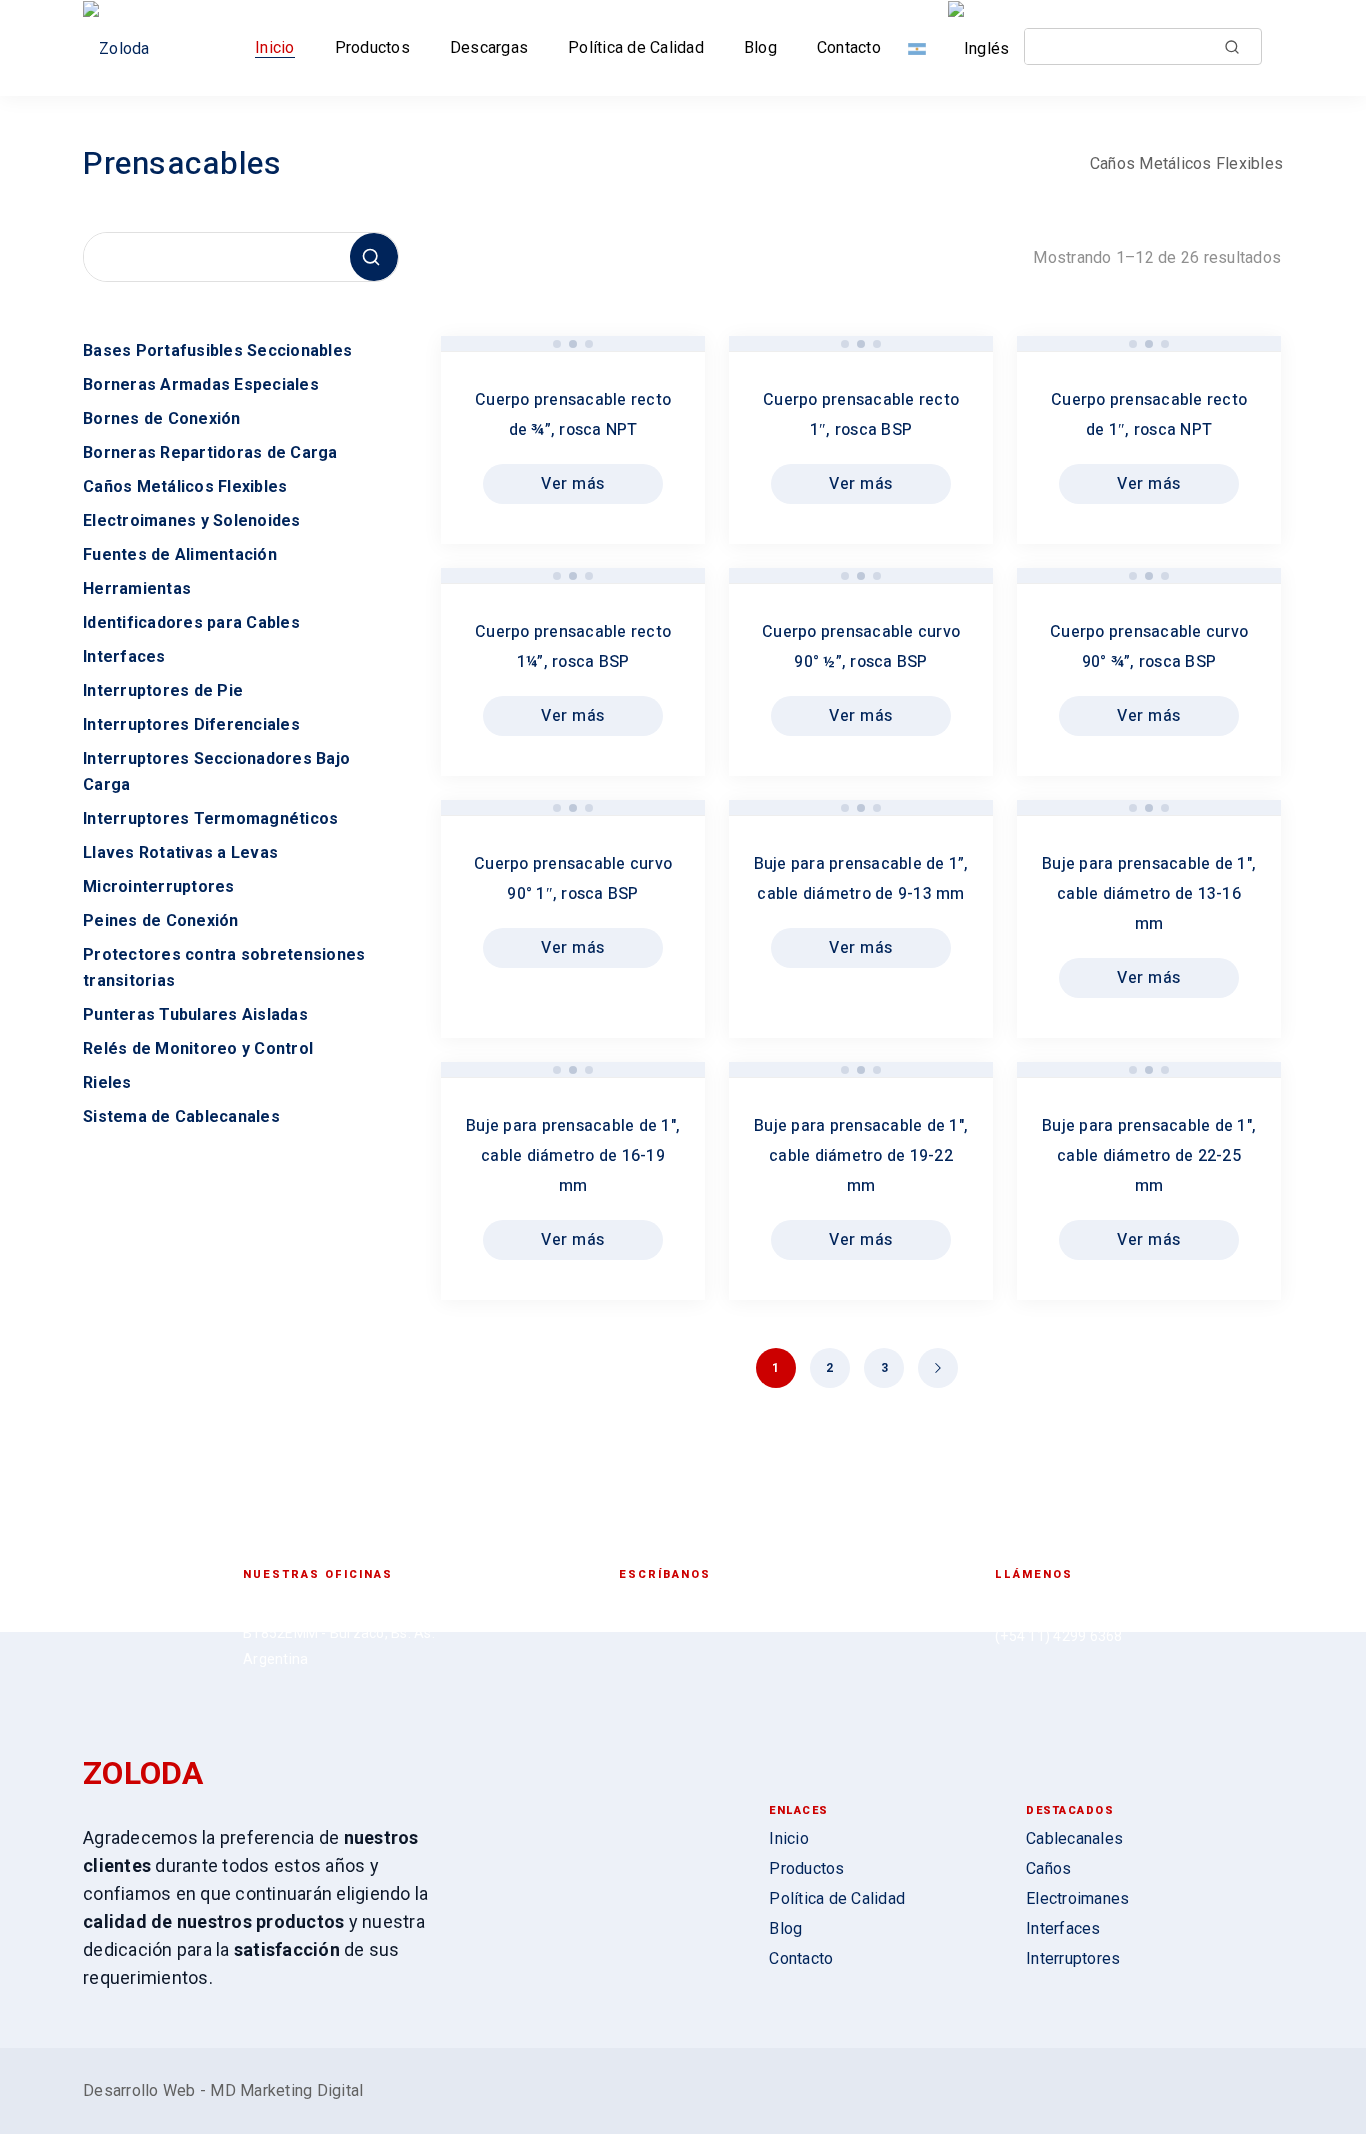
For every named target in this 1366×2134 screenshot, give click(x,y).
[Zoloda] (123, 48)
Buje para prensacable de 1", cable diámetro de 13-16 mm (1149, 894)
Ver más (573, 484)
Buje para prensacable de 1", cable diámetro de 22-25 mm (1149, 1156)
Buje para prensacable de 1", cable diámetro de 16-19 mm (573, 1156)
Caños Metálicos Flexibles (1186, 163)
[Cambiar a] (921, 48)
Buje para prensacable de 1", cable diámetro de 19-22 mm (861, 1156)
